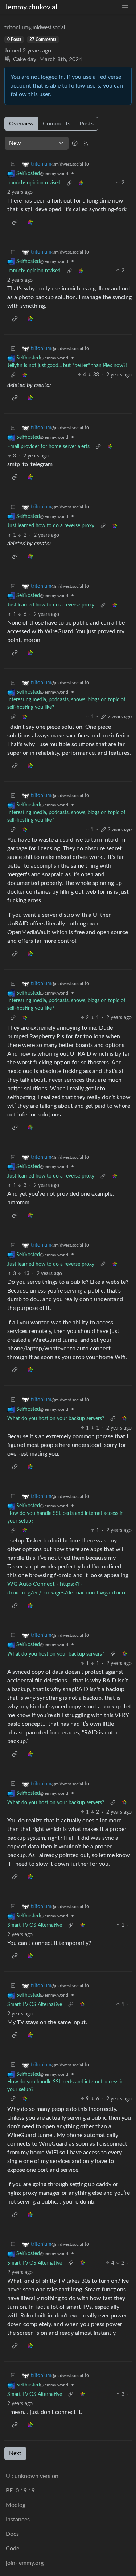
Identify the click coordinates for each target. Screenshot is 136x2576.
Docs (12, 2534)
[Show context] (69, 183)
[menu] (125, 7)
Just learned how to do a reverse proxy (51, 526)
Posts (86, 124)
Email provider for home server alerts (48, 447)
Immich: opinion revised (34, 183)
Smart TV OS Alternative (35, 1925)
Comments (57, 124)
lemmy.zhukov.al (32, 7)
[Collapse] (13, 164)
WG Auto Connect (31, 1584)
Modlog (16, 2505)
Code (13, 2549)
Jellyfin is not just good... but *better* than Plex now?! (67, 366)
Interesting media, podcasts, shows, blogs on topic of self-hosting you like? (66, 704)
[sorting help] (75, 143)
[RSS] (86, 143)
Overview (21, 124)
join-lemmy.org (25, 2563)
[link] (81, 183)
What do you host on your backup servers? (56, 1419)
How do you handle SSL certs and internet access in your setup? (65, 1517)
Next (15, 2453)
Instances (18, 2520)
